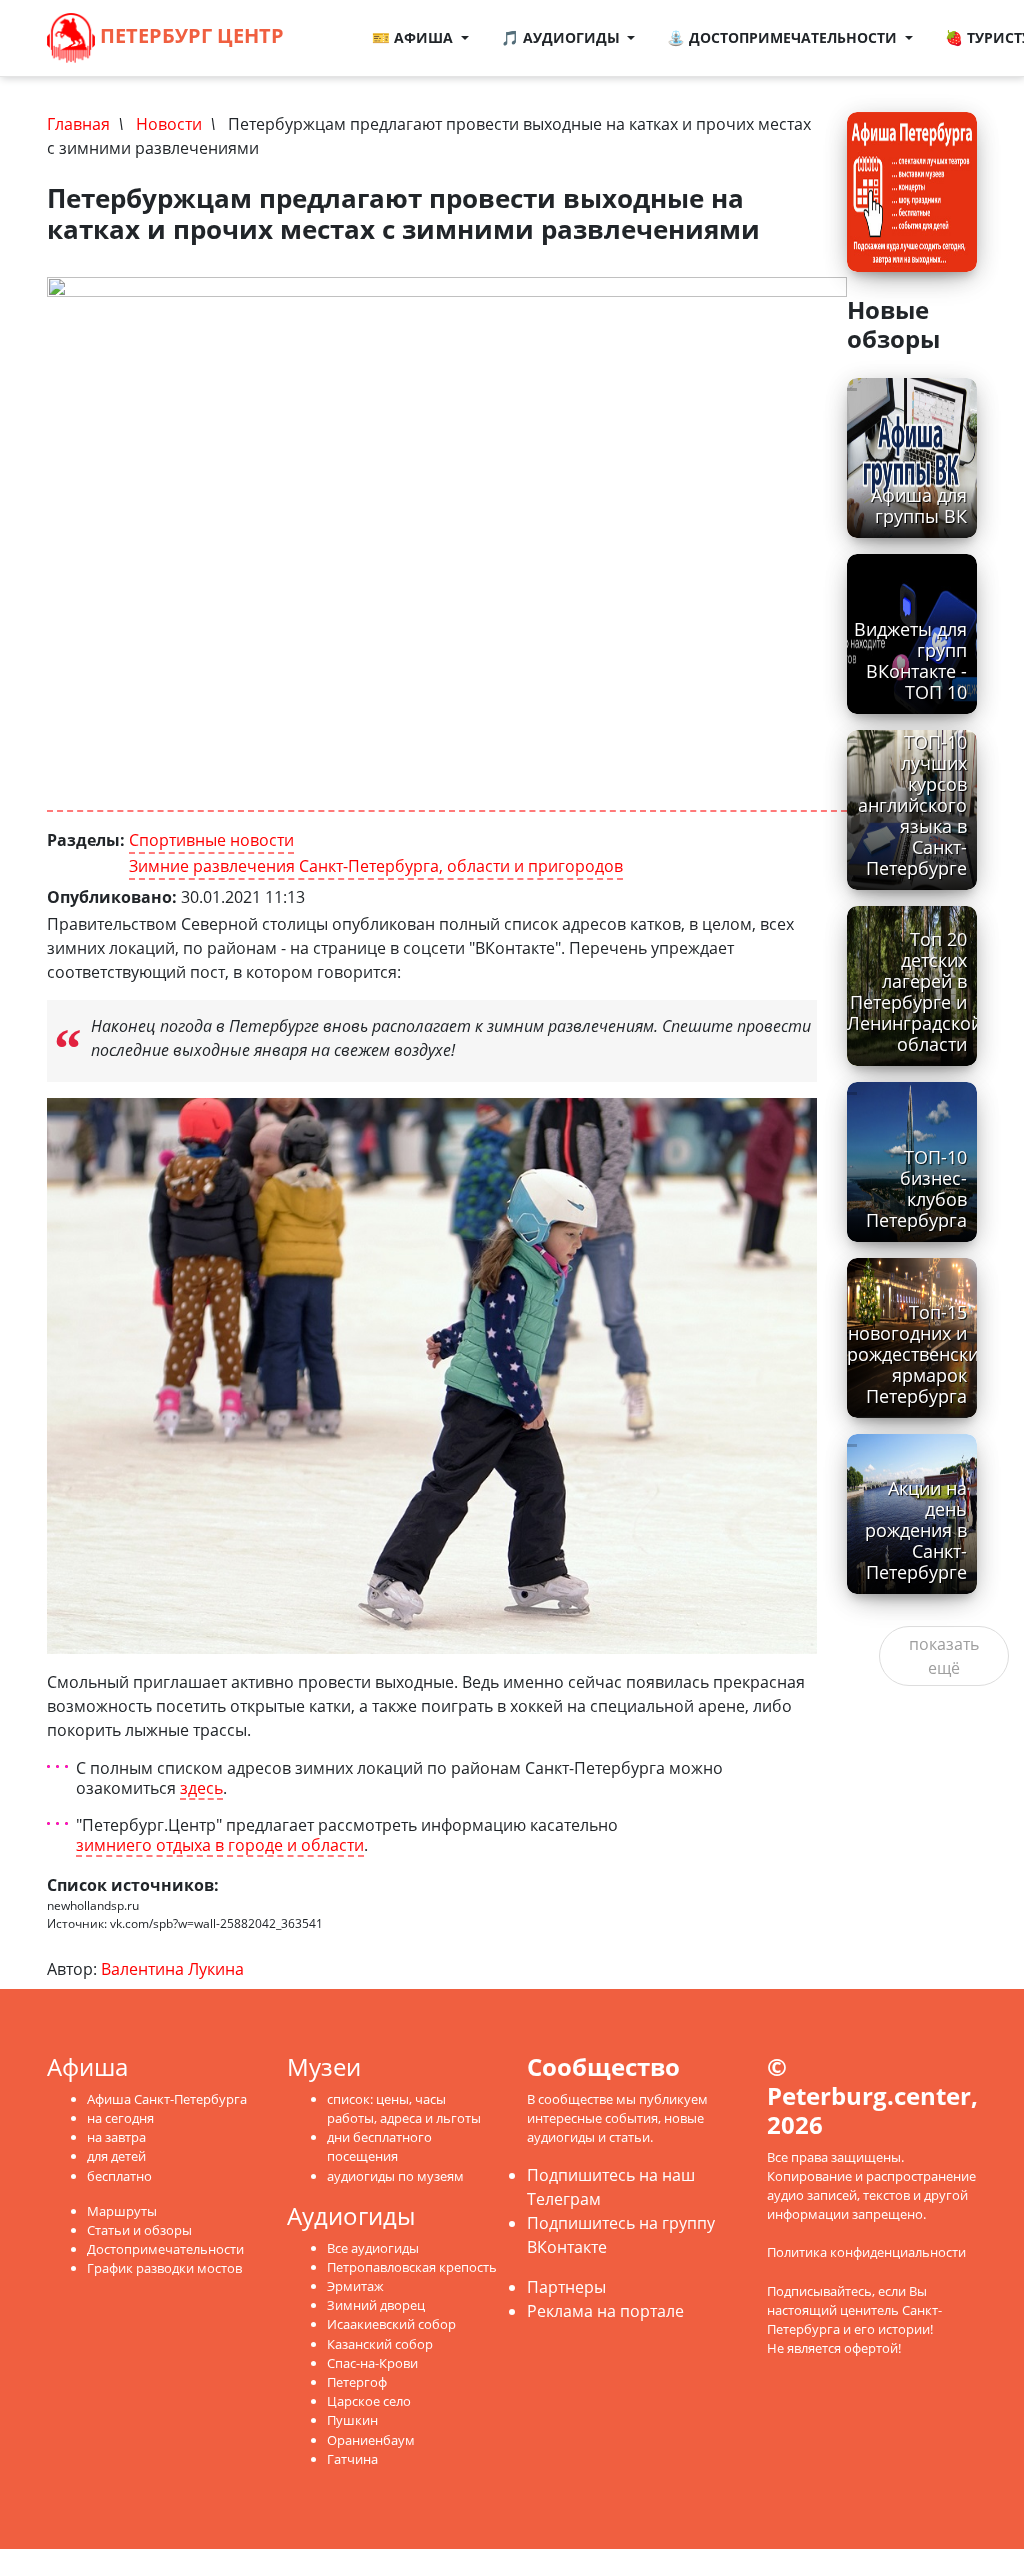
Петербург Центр (189, 35)
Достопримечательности (165, 2249)
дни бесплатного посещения (379, 2146)
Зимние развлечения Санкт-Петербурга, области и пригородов (376, 866)
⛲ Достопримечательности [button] (784, 37)
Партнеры (566, 2287)
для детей (116, 2156)
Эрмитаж (355, 2286)
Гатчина (352, 2459)
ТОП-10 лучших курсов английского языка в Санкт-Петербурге (912, 805)
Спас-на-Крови (372, 2363)
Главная (78, 124)
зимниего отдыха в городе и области (220, 1845)
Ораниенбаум (371, 2440)
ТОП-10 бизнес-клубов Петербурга (916, 1188)
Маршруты (122, 2211)
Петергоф (357, 2382)
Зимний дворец (376, 2305)
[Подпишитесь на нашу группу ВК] (338, 50)
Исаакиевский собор (391, 2324)
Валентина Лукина (172, 1969)
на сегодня (120, 2118)
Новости (169, 124)
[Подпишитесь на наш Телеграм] (346, 26)
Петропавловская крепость (412, 2267)
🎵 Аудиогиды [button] (562, 37)
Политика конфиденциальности (866, 2252)
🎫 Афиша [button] (414, 37)
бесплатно (119, 2176)
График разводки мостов (164, 2268)
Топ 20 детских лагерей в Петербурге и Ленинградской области (914, 992)
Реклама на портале (605, 2311)
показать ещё (944, 1656)
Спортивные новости (211, 840)
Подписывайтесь (819, 2291)
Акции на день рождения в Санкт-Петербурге (916, 1530)
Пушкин (352, 2420)
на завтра (116, 2137)
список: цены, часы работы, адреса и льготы (404, 2108)
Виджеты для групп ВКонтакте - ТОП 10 (910, 660)
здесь (201, 1788)
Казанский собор (380, 2344)
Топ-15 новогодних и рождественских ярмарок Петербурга (917, 1354)
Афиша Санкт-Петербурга (167, 2099)
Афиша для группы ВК (919, 505)
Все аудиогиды (373, 2248)
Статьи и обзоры (139, 2230)
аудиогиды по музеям (395, 2176)
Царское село (369, 2401)
